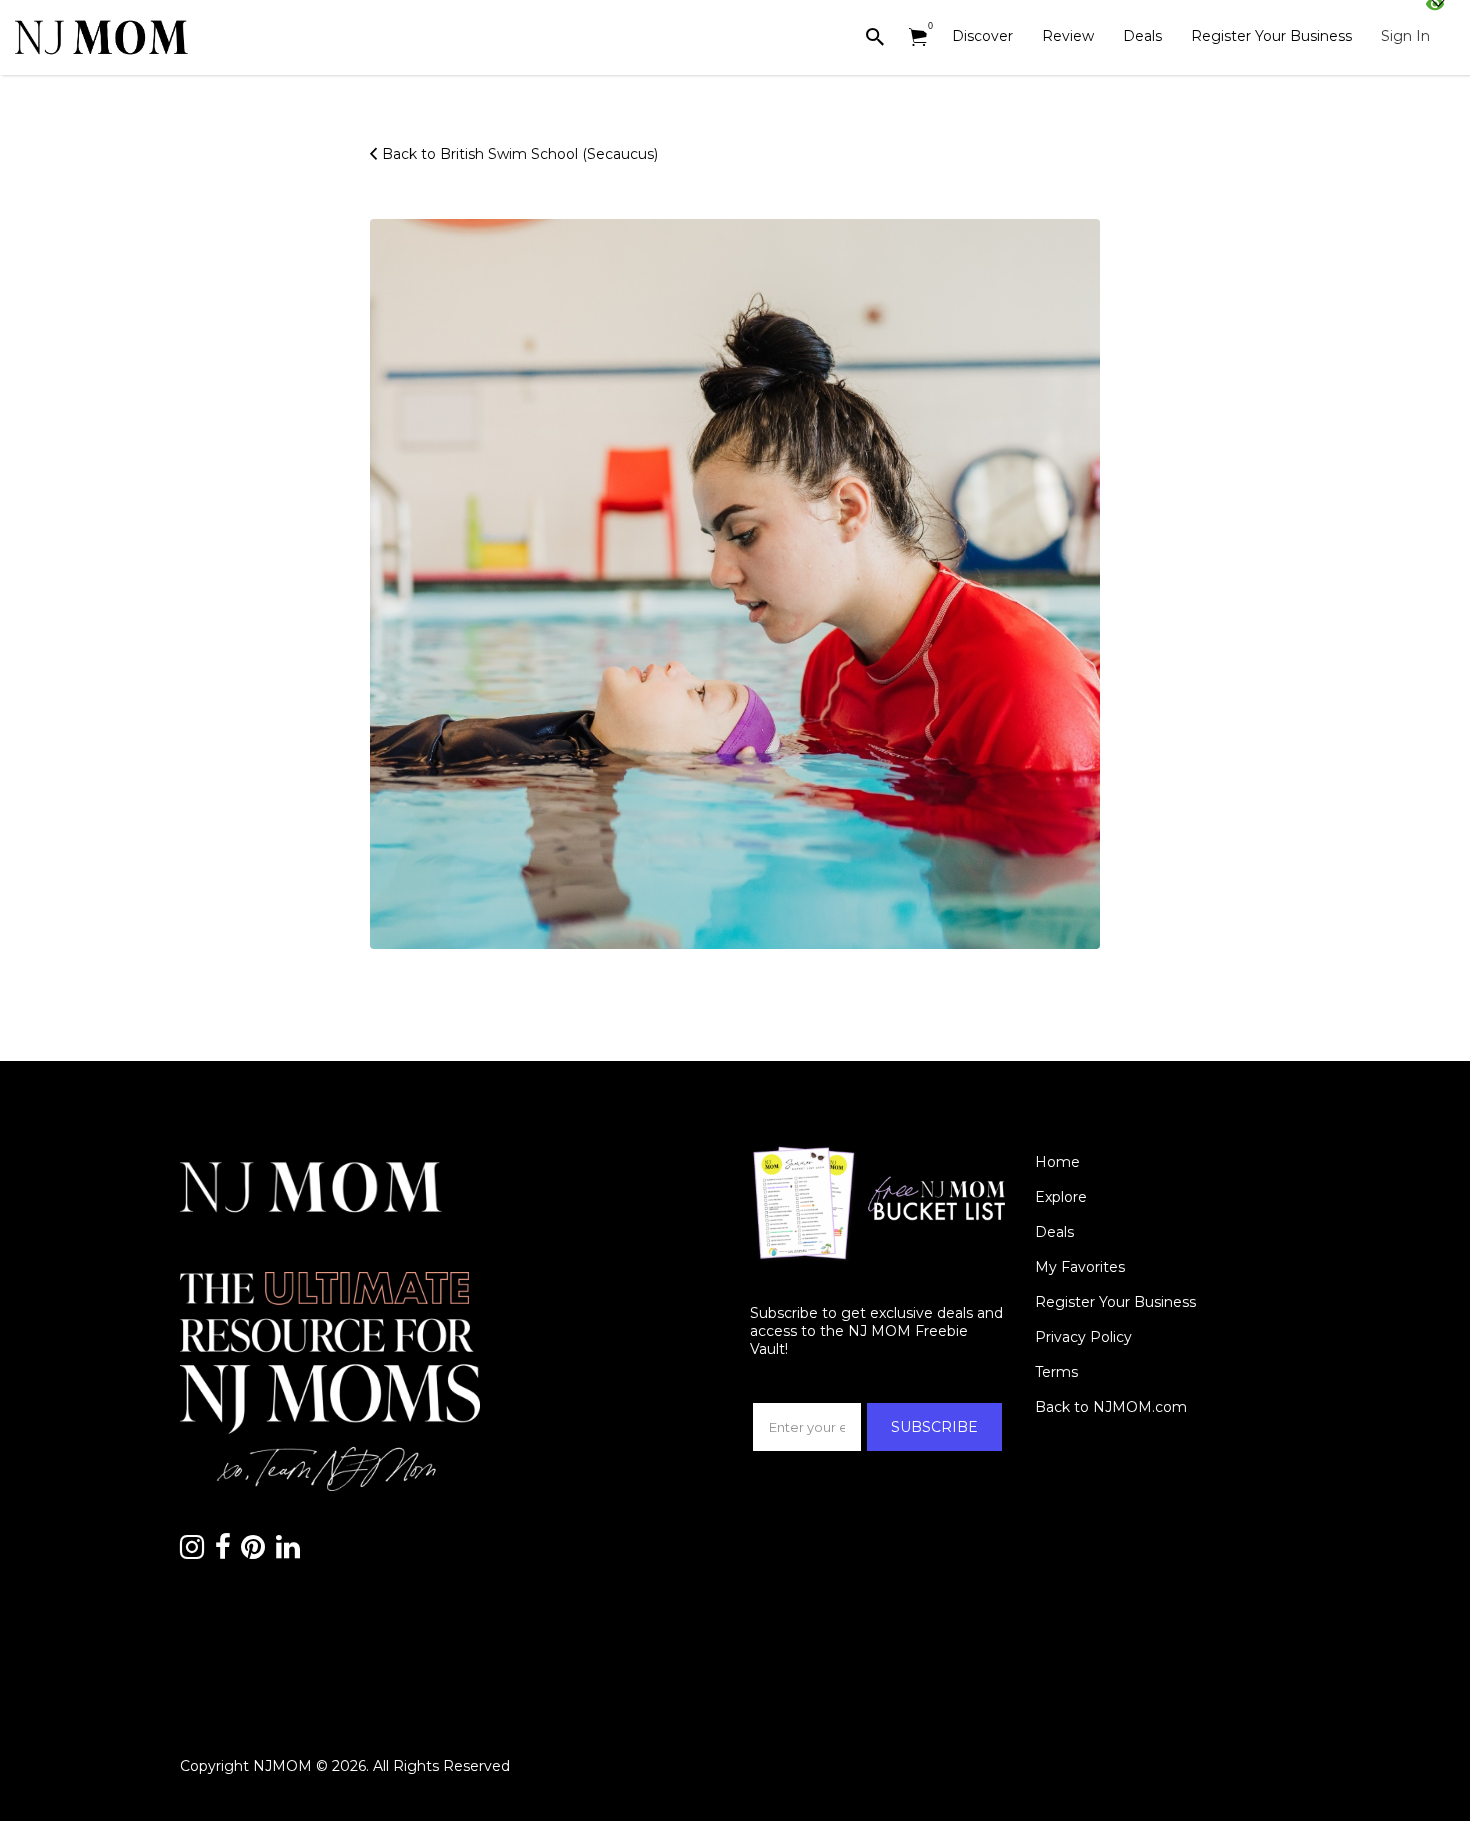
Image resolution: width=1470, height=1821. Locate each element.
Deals (1142, 36)
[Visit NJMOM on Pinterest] (253, 1552)
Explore (1061, 1197)
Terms (1056, 1372)
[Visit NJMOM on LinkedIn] (288, 1552)
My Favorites (1080, 1267)
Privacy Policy (1083, 1337)
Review (1068, 36)
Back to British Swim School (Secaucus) (520, 154)
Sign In (1405, 36)
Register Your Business (1271, 36)
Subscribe (934, 1427)
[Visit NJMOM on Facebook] (223, 1552)
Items (918, 37)
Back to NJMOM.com (1111, 1407)
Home (1057, 1162)
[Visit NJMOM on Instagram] (192, 1552)
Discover (982, 36)
